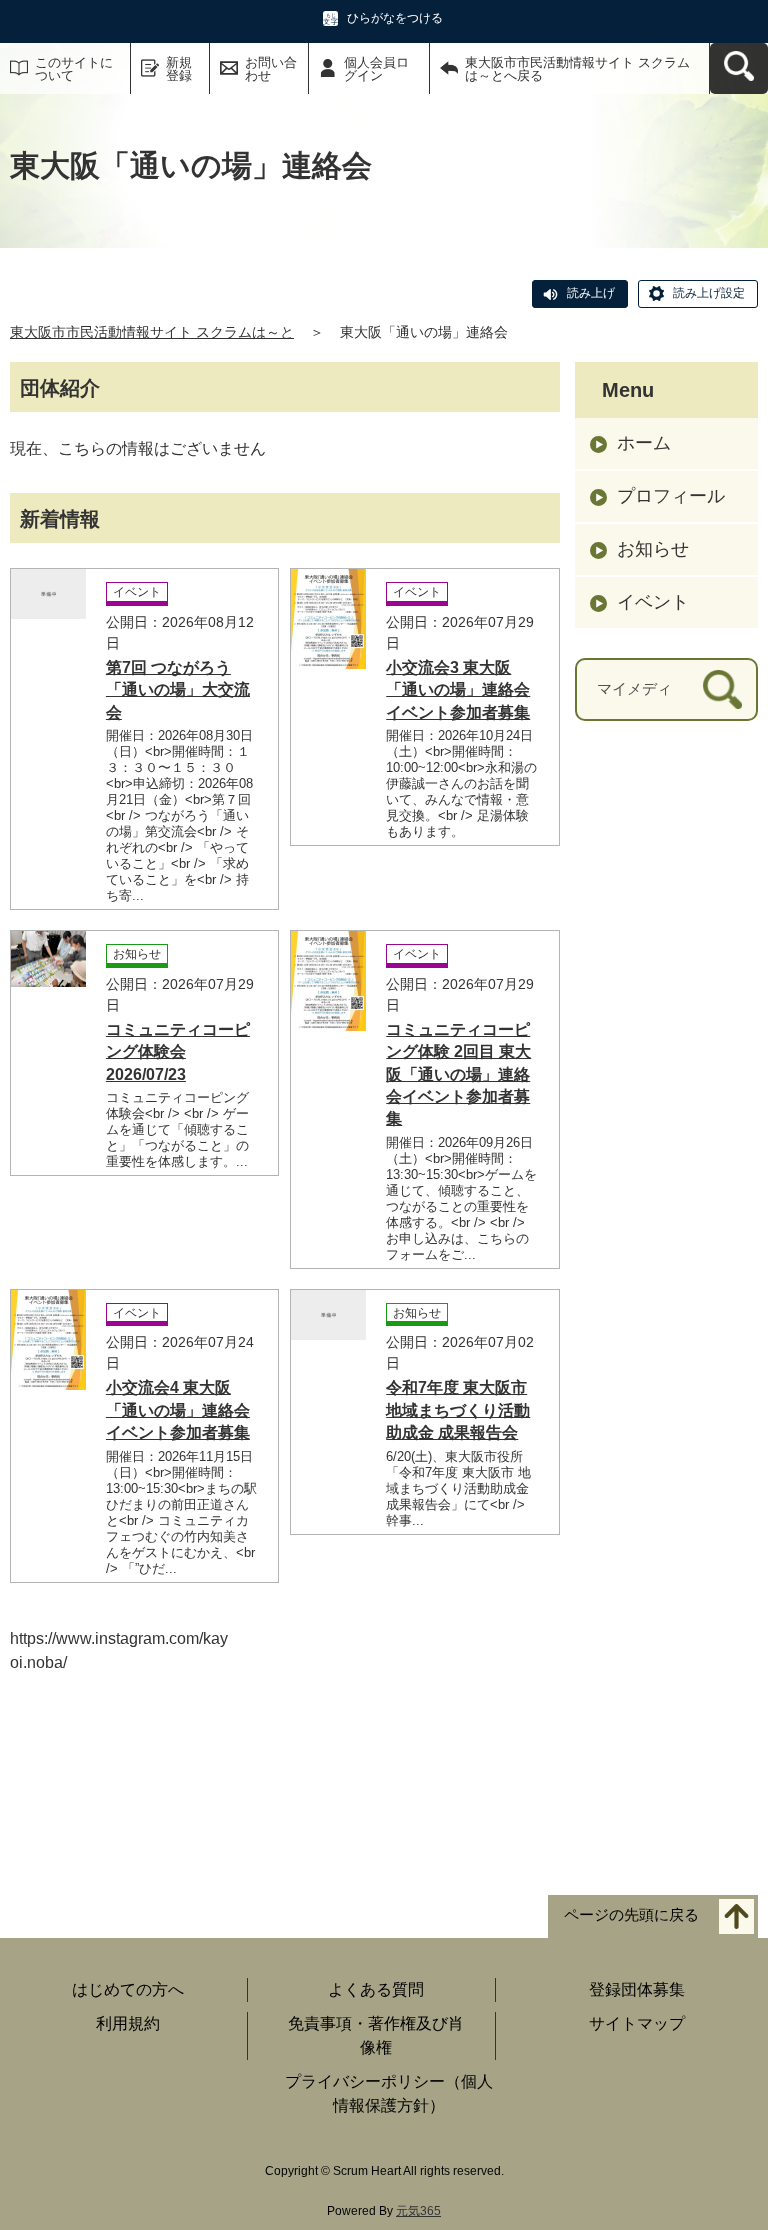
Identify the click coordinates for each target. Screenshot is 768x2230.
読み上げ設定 (709, 293)
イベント (653, 602)
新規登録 (179, 69)
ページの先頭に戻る (631, 1915)
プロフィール (671, 496)
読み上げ (591, 293)
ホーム (644, 443)
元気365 (418, 2211)
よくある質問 (376, 1989)
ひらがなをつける (395, 18)
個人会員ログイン (376, 69)
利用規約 (128, 2023)
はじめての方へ (128, 1989)
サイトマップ (637, 2023)
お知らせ (653, 549)
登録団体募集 (637, 1989)
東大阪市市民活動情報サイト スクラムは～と (152, 332)
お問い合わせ (271, 69)
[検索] (722, 689)
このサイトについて (74, 69)
